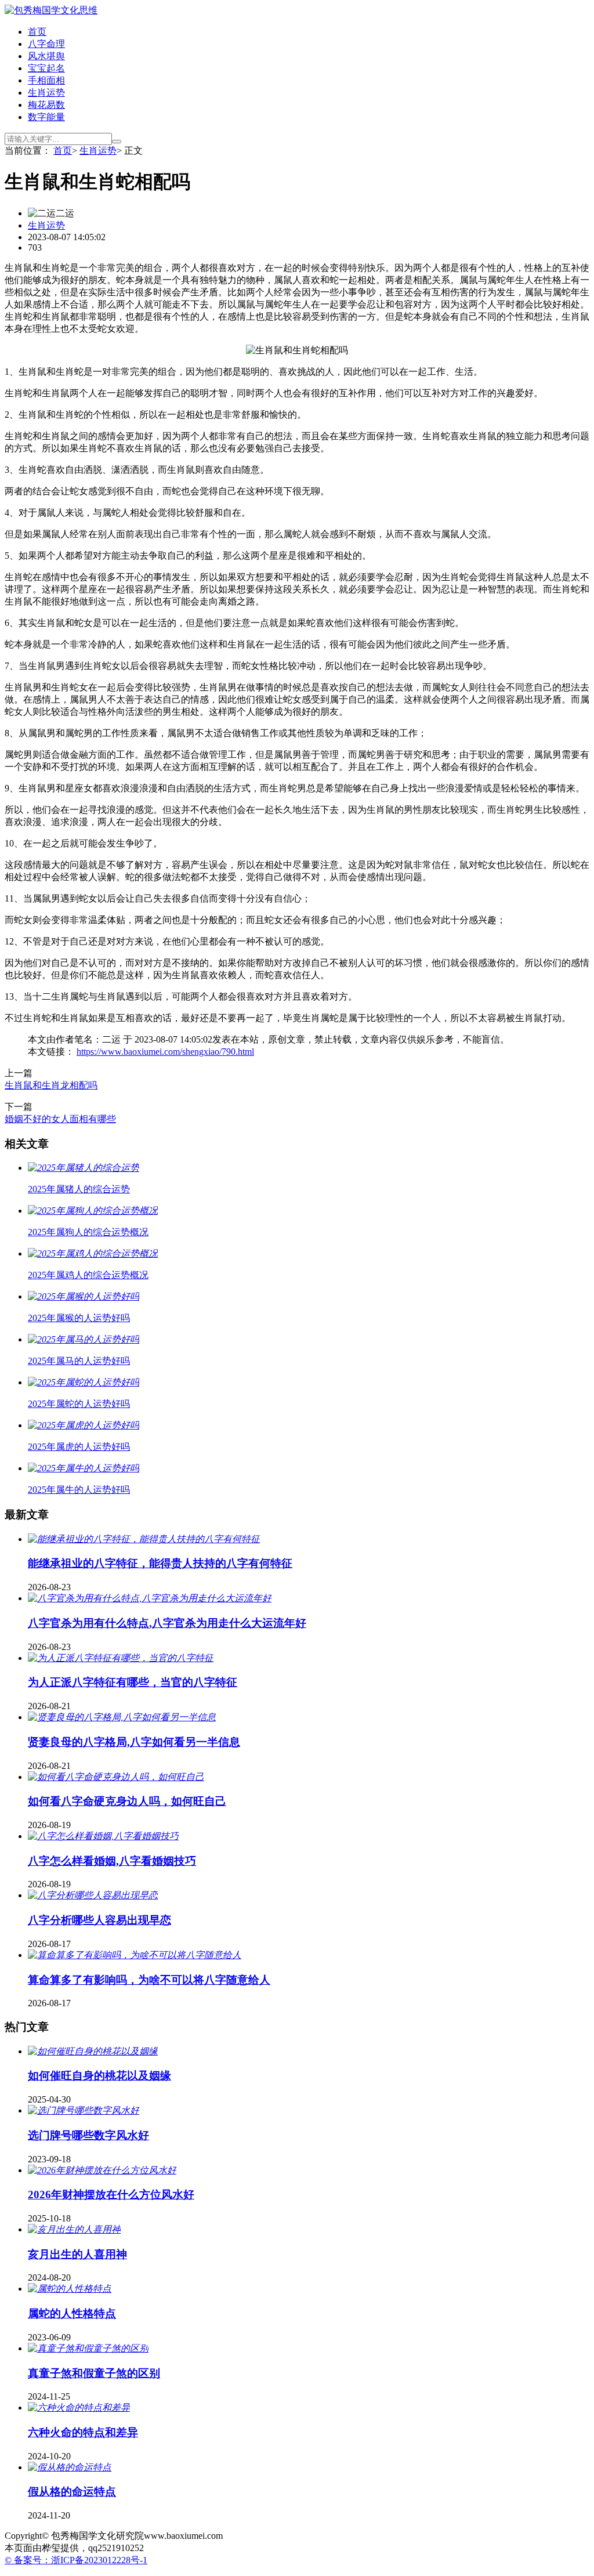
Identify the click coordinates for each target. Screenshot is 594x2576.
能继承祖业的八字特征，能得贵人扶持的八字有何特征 (160, 1563)
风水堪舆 (46, 56)
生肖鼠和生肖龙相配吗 (51, 1085)
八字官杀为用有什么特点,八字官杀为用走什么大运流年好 (167, 1623)
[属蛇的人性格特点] (70, 2289)
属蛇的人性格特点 (72, 2313)
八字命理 (46, 44)
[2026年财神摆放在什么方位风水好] (102, 2170)
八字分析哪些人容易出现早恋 (99, 1920)
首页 (37, 32)
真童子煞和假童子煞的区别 (94, 2373)
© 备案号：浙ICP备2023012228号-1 (76, 2560)
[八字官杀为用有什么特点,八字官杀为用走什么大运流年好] (150, 1598)
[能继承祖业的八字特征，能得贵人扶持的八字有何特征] (144, 1539)
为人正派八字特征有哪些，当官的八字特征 (133, 1682)
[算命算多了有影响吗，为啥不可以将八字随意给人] (135, 1955)
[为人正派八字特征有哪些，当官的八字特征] (121, 1658)
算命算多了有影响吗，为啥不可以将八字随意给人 (149, 1980)
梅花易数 (46, 105)
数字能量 (46, 117)
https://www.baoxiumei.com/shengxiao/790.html (165, 1052)
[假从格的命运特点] (70, 2467)
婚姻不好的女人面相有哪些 (60, 1119)
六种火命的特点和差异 (83, 2432)
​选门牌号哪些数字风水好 (88, 2135)
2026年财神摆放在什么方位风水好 (111, 2195)
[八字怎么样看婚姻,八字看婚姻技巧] (103, 1836)
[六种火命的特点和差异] (79, 2407)
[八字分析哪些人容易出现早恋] (93, 1895)
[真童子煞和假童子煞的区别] (88, 2348)
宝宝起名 (46, 68)
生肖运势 (46, 93)
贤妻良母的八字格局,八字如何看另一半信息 (134, 1742)
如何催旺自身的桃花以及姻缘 (99, 2076)
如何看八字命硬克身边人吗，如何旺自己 (127, 1801)
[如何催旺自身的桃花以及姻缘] (93, 2051)
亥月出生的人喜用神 (77, 2254)
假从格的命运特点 (72, 2492)
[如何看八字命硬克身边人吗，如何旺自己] (116, 1777)
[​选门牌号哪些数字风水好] (84, 2110)
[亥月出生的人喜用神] (74, 2229)
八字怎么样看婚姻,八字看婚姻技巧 (112, 1861)
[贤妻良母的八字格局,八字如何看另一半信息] (122, 1717)
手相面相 (46, 80)
